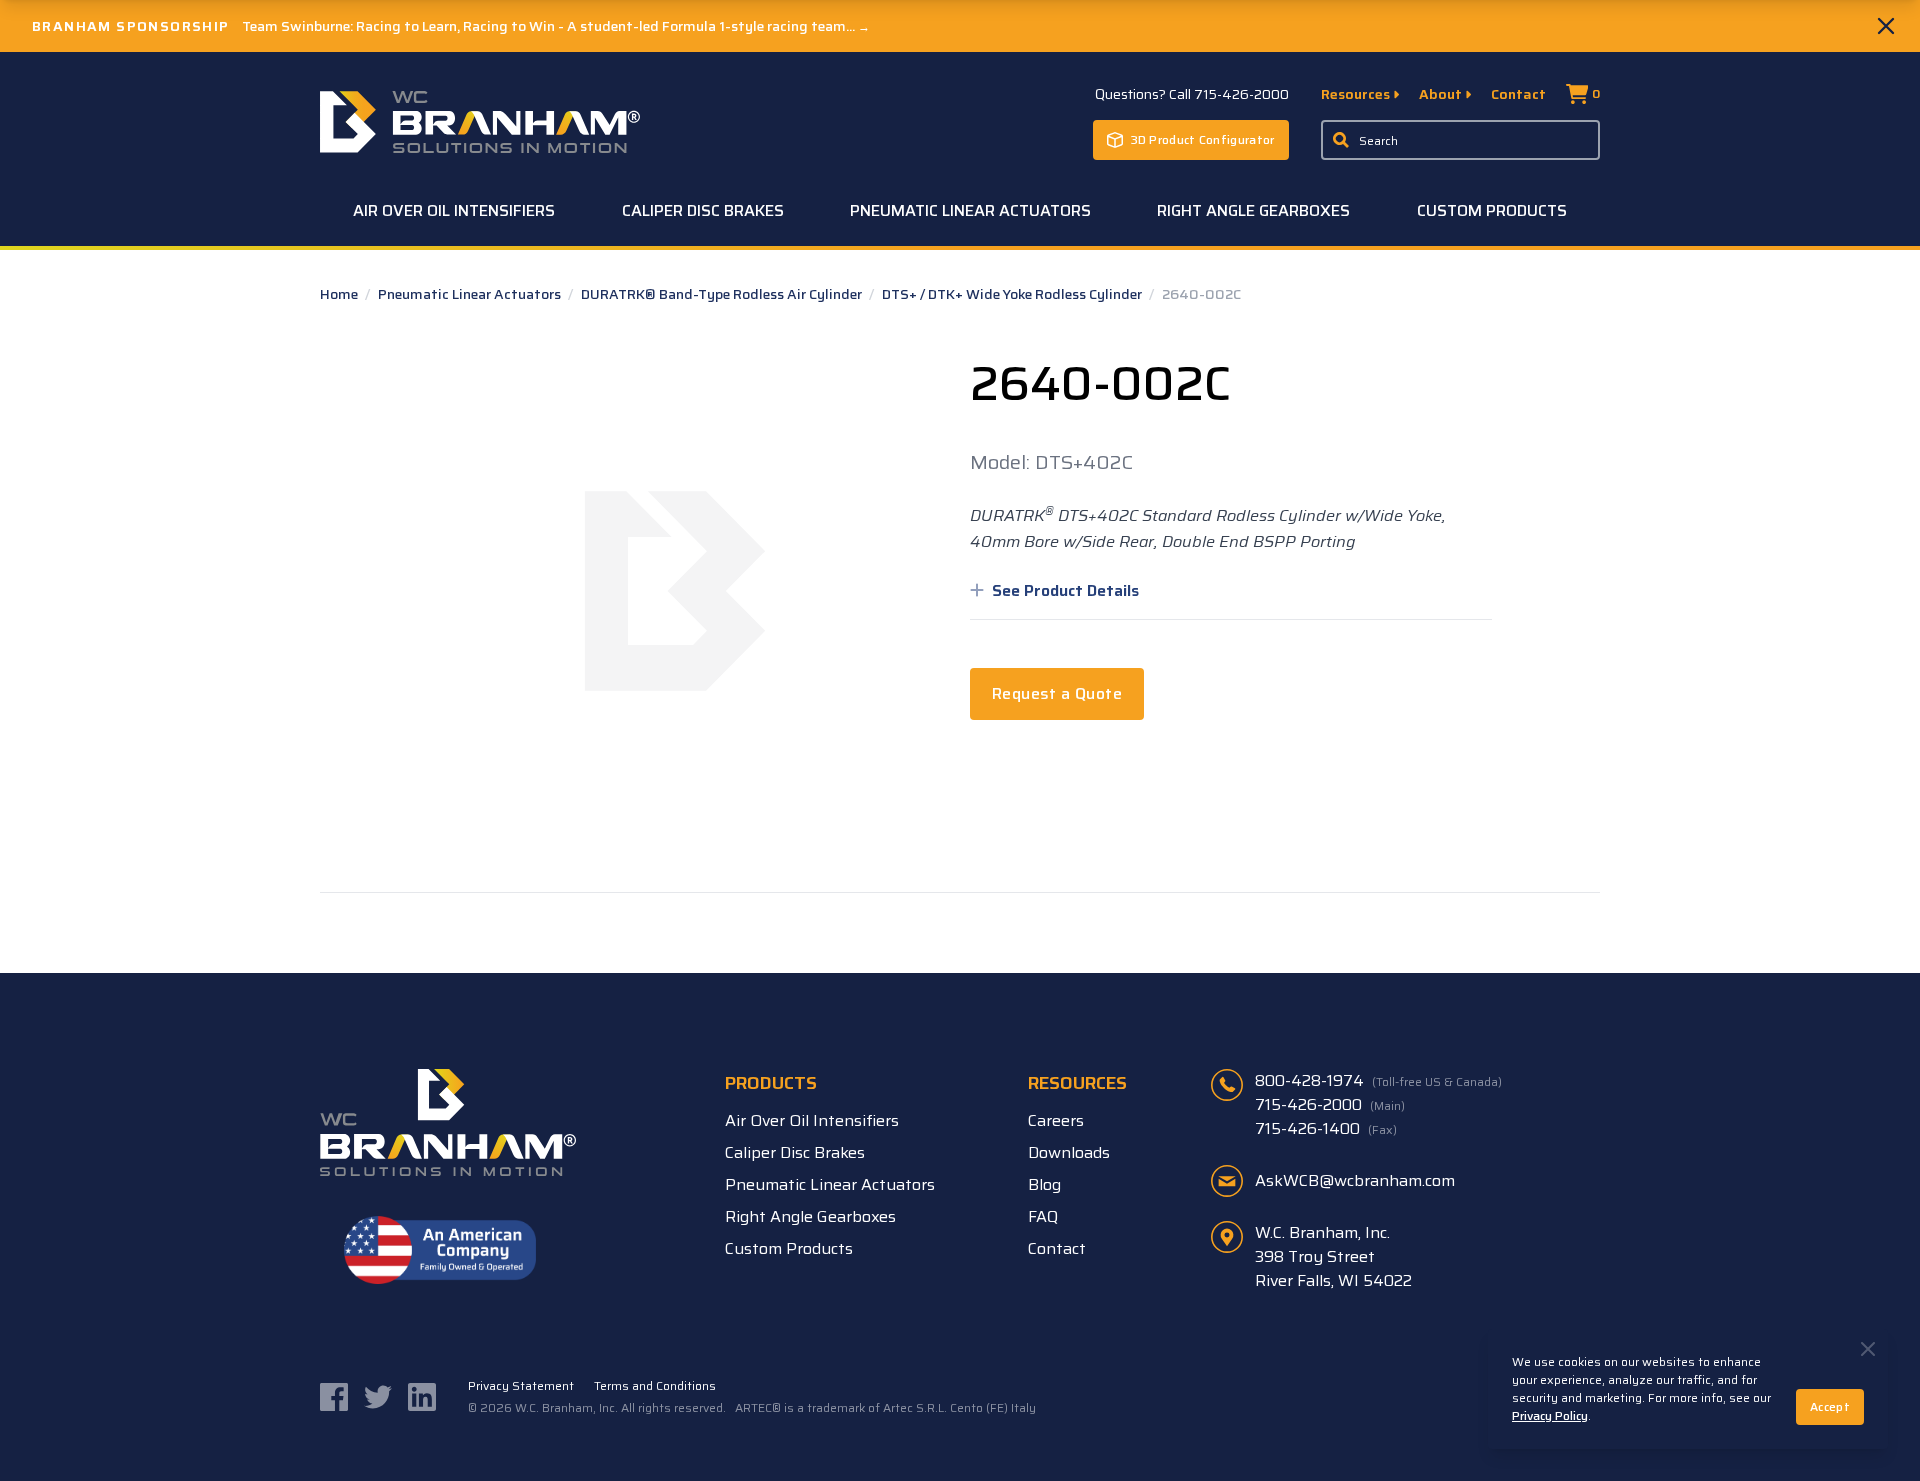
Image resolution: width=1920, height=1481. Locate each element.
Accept (1830, 1406)
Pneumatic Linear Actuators (970, 210)
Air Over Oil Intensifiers (454, 210)
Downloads (1069, 1152)
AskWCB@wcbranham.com (1355, 1180)
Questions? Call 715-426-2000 (1192, 94)
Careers (1056, 1120)
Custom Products (1492, 210)
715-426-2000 (1330, 1105)
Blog (1044, 1184)
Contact (1518, 94)
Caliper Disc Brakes (703, 210)
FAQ (1043, 1216)
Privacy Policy (1550, 1415)
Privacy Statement (521, 1386)
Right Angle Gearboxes (1253, 210)
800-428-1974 (1378, 1081)
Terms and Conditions (655, 1386)
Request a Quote (1057, 693)
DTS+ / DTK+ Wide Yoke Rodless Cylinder (1013, 294)
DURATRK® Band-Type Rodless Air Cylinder (723, 294)
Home (340, 294)
